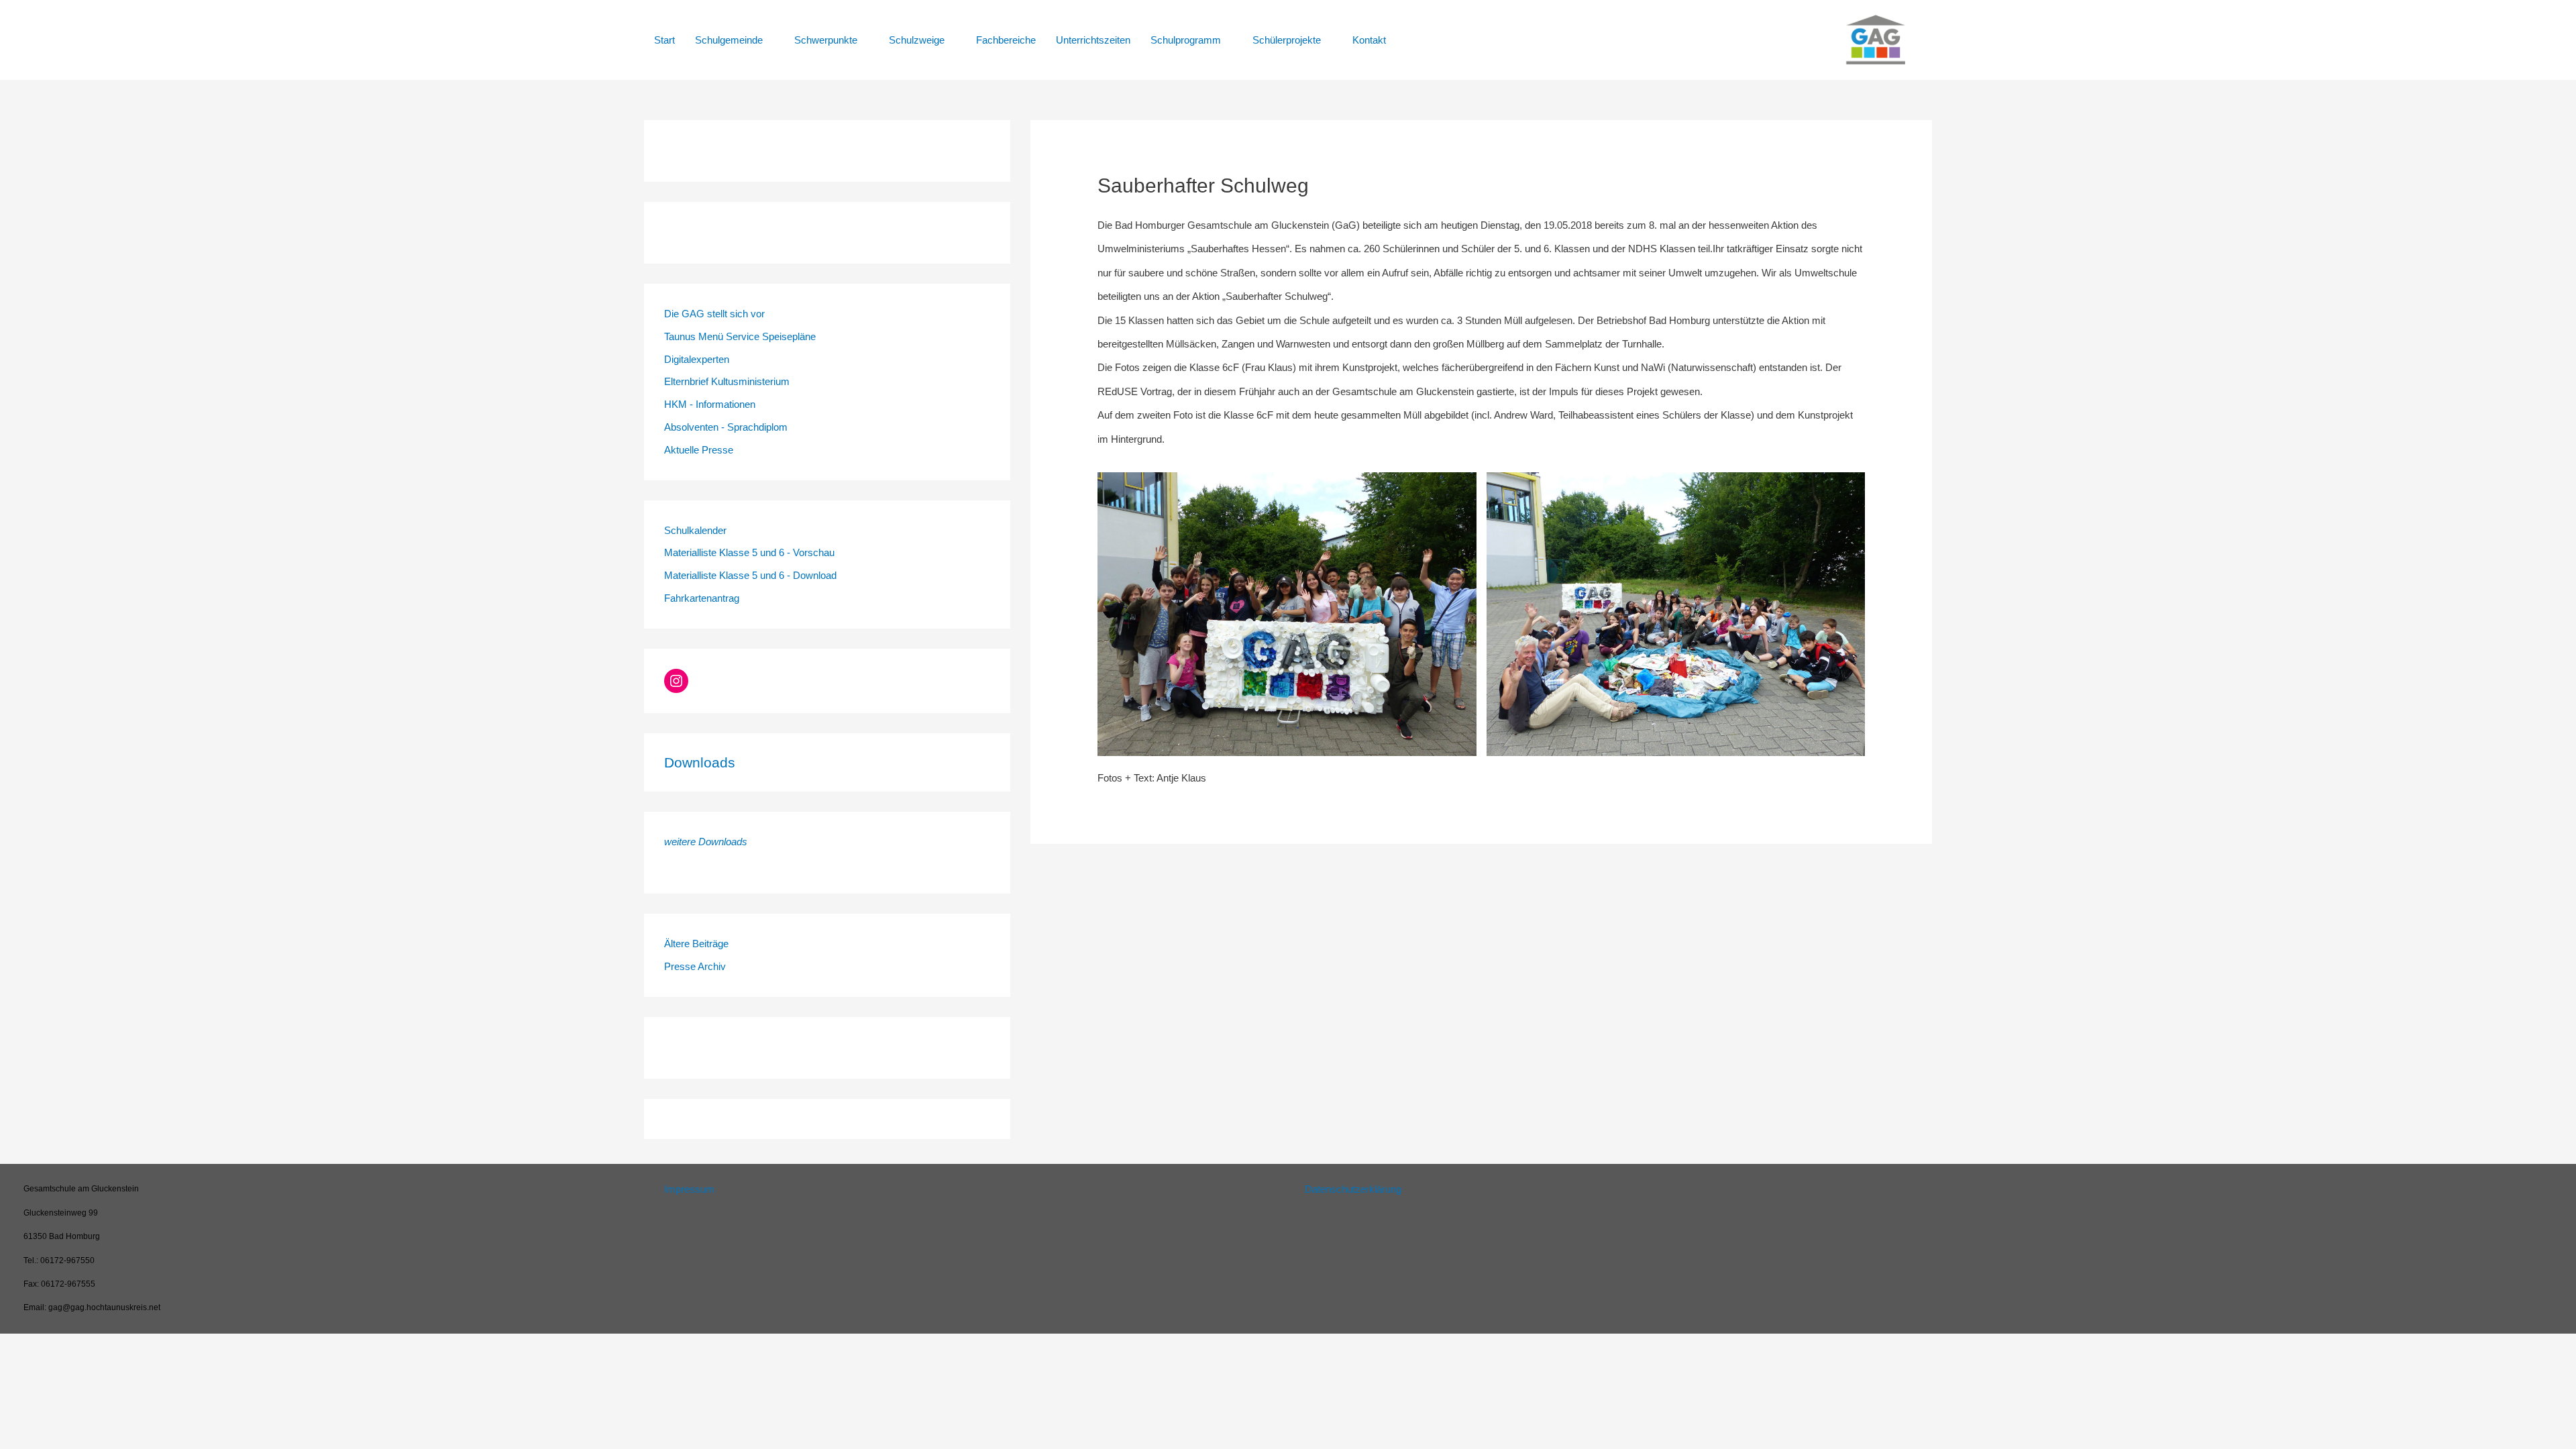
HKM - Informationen (710, 404)
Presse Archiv (695, 966)
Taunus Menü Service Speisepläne (740, 336)
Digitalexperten (697, 359)
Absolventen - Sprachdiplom (726, 427)
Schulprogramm (1186, 40)
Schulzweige (917, 40)
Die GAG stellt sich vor (714, 314)
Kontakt (1369, 40)
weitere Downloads (706, 842)
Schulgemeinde (729, 40)
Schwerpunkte (826, 40)
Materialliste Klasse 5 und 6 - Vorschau (749, 552)
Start (664, 40)
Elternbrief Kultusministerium (727, 381)
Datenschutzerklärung (1353, 1189)
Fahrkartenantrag (702, 598)
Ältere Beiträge (696, 944)
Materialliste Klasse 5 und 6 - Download (750, 575)
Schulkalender (695, 530)
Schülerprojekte (1287, 40)
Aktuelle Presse (699, 450)
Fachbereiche (1006, 40)
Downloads (700, 762)
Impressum (689, 1189)
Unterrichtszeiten (1093, 40)
